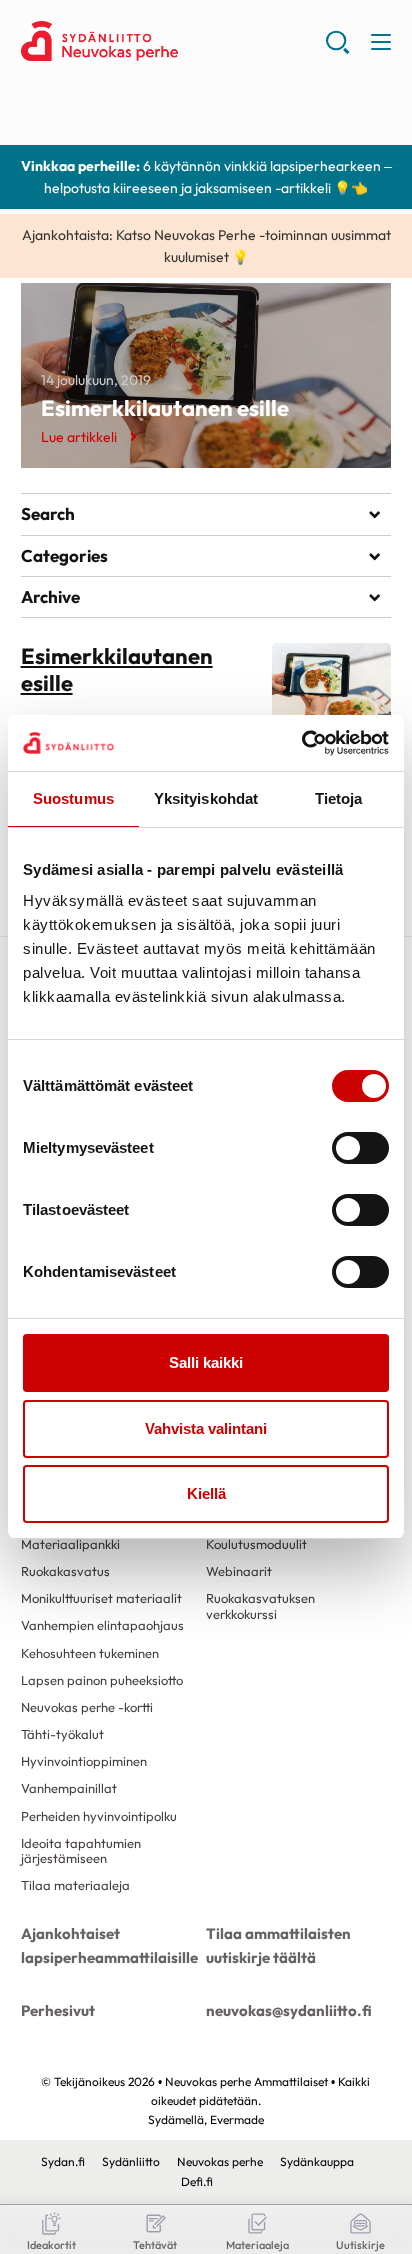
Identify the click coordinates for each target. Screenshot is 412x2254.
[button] (337, 50)
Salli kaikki (206, 1362)
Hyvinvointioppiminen (84, 1761)
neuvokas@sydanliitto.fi (289, 2010)
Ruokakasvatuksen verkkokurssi (260, 1605)
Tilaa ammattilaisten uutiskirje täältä (278, 1946)
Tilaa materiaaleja (75, 1885)
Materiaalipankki (70, 1544)
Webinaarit (239, 1571)
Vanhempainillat (69, 1788)
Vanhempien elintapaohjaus (102, 1625)
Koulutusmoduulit (256, 1544)
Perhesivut (58, 2010)
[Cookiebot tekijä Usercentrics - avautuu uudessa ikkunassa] (301, 743)
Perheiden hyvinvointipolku (99, 1816)
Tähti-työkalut (62, 1734)
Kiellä (206, 1493)
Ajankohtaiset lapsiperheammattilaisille (109, 1946)
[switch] (360, 1148)
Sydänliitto (131, 2161)
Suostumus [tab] (73, 798)
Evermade (237, 2119)
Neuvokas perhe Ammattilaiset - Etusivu (173, 41)
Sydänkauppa (317, 2161)
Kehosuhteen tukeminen (90, 1653)
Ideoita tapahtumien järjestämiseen (81, 1850)
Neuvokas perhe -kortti (87, 1707)
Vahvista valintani (206, 1428)
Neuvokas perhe (220, 2161)
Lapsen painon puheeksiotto (102, 1680)
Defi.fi (197, 2181)
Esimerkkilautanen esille (165, 408)
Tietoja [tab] (339, 798)
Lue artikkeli (79, 437)
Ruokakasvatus (65, 1571)
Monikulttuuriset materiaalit (101, 1598)
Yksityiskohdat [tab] (206, 798)
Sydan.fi (63, 2161)
